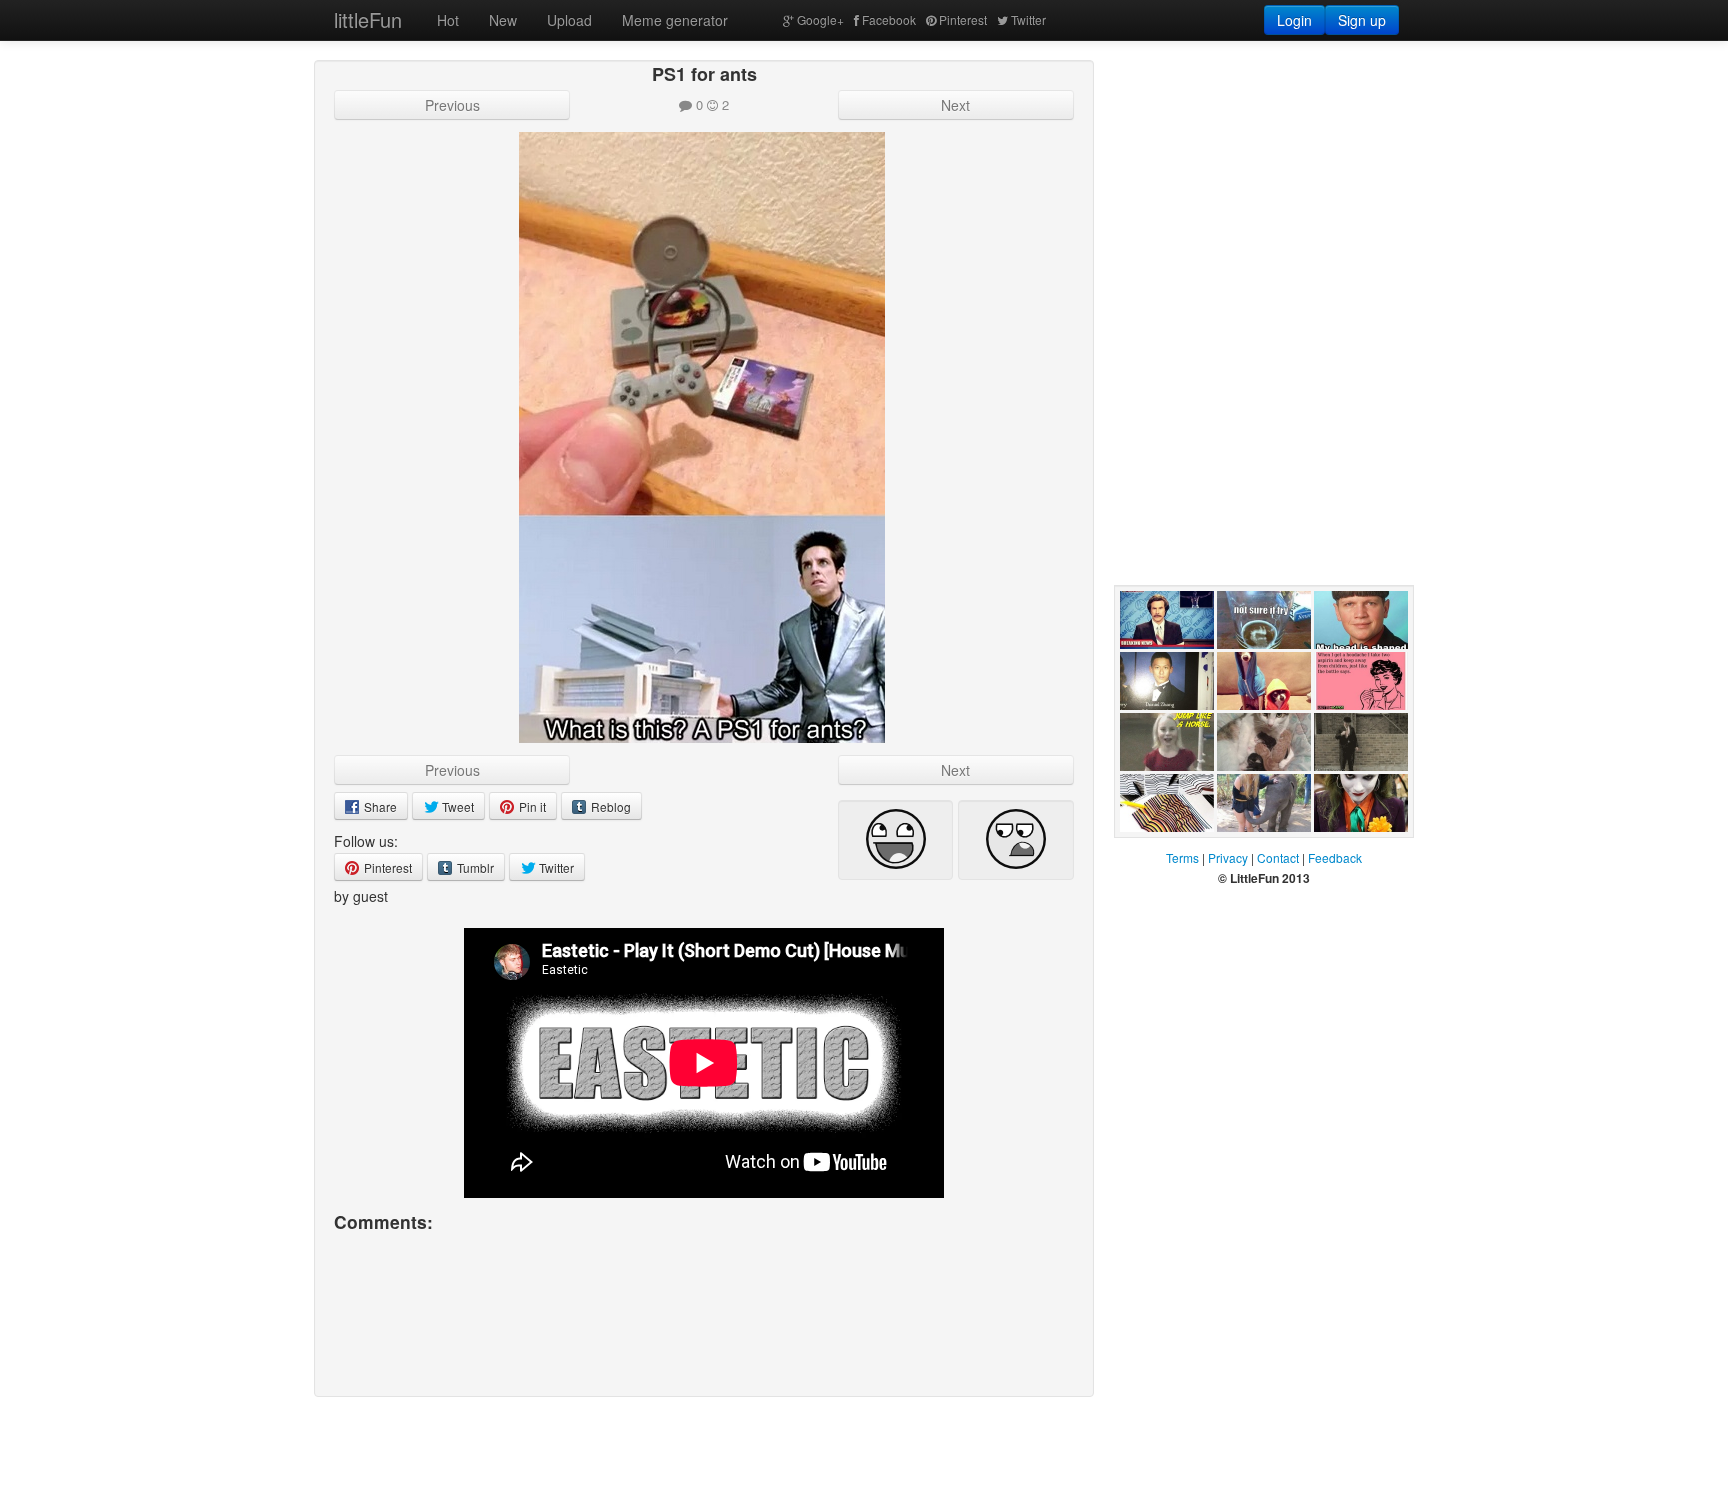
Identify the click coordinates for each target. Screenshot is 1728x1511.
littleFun (368, 19)
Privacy (1228, 857)
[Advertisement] (1264, 185)
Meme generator (675, 20)
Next (955, 105)
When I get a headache (1354, 730)
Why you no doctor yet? (1157, 730)
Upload (569, 20)
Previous (452, 105)
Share (379, 806)
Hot (448, 20)
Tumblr (474, 867)
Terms (1182, 857)
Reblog (609, 806)
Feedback (1335, 857)
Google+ (820, 19)
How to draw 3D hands (1159, 852)
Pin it (531, 806)
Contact (1278, 857)
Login (1294, 20)
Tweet (456, 806)
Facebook (889, 19)
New (503, 20)
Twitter (1028, 19)
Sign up (1362, 20)
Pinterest (963, 19)
